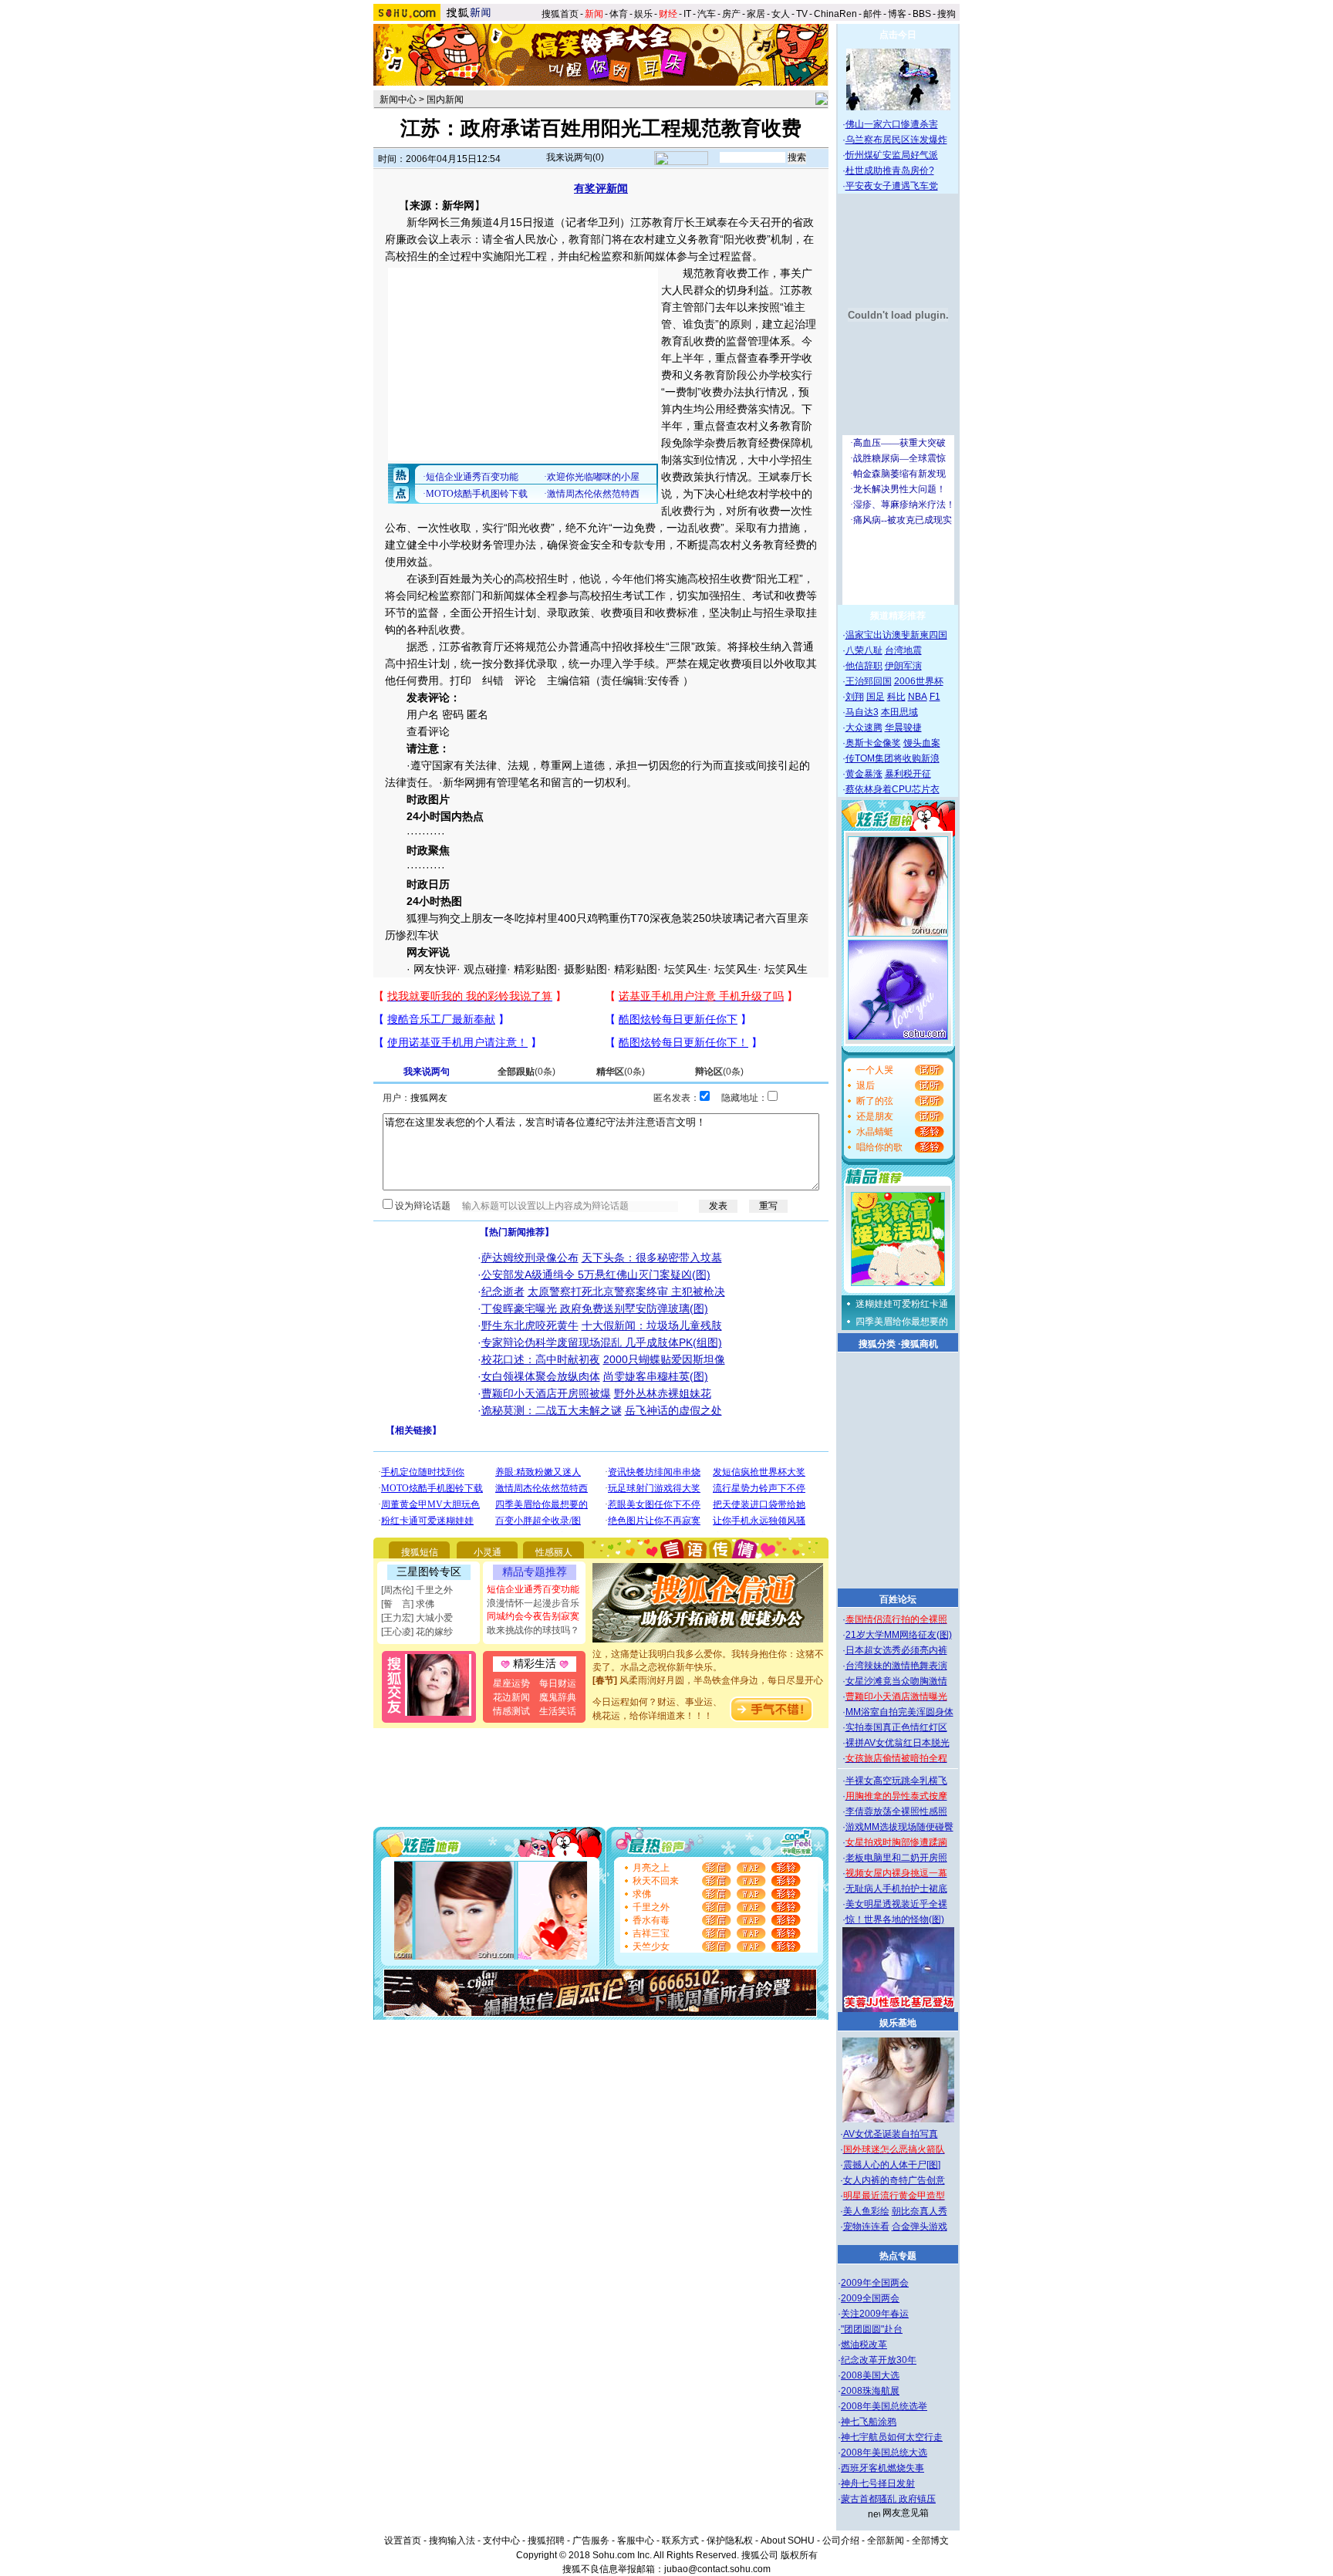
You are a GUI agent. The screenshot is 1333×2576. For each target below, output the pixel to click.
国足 (876, 697)
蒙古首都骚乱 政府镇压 (888, 2499)
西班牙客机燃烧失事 (882, 2468)
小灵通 (488, 1552)
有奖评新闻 (601, 188)
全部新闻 (886, 2541)
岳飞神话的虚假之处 (673, 1410)
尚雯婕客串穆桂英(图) (656, 1376)
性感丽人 (554, 1552)
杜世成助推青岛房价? (890, 170)
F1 (935, 697)
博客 (897, 14)
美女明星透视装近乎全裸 (896, 1904)
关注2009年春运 (875, 2314)
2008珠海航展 (870, 2391)
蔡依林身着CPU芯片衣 (893, 789)
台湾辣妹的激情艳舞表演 (896, 1666)
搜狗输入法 (452, 2541)
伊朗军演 (903, 666)
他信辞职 (864, 666)
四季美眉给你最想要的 (902, 1322)
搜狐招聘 (546, 2541)
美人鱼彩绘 (866, 2211)
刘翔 (855, 697)
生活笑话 (558, 1711)
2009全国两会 (870, 2298)
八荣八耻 (864, 650)
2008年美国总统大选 (884, 2453)
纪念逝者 (503, 1291)
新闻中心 (398, 100)
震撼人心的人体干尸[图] (892, 2165)
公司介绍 (841, 2541)
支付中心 (501, 2541)
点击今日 (898, 35)
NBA (918, 697)
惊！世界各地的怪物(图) (895, 1919)
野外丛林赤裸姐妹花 (663, 1393)
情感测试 (511, 1711)
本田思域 (899, 712)
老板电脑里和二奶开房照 (896, 1858)
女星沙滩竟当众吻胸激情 (896, 1681)
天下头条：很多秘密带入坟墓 (652, 1258)
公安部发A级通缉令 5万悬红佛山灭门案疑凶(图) (596, 1274)
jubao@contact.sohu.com (717, 2569)
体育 (619, 14)
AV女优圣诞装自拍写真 (891, 2134)
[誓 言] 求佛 (408, 1604)
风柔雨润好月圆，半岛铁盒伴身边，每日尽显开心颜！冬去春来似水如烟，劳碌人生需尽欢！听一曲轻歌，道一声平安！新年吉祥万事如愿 (708, 1678)
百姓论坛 (898, 1599)
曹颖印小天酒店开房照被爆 (546, 1393)
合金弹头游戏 (920, 2227)
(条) (526, 1072)
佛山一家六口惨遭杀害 (892, 124)
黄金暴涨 (864, 774)
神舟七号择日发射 (878, 2483)
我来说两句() (575, 157)
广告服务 (591, 2541)
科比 (896, 697)
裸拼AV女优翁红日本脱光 (898, 1743)
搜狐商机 (920, 1344)
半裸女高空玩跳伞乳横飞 (896, 1781)
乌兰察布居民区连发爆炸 (896, 140)
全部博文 (930, 2541)
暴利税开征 (908, 774)
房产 (731, 14)
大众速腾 (864, 728)
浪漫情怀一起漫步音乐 (533, 1603)
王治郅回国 (869, 681)
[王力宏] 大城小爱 (417, 1618)
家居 (756, 14)
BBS (922, 14)
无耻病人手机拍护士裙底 (896, 1889)
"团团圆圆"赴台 (872, 2329)
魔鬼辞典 (558, 1697)
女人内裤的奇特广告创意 (894, 2180)
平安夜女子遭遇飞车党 (892, 186)
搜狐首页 (560, 14)
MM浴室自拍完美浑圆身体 (899, 1712)
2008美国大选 (870, 2375)
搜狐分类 (877, 1344)
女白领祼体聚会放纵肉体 (541, 1376)
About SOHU (788, 2541)
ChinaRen (835, 14)
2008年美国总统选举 (884, 2406)
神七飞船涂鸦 (869, 2422)
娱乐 (643, 14)
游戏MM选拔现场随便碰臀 (899, 1827)
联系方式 (680, 2541)
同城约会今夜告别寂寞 (533, 1616)
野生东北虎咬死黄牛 (530, 1325)
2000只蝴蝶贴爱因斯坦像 (664, 1359)
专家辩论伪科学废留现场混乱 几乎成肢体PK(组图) (602, 1342)
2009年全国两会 (875, 2283)
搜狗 (948, 14)
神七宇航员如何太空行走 (892, 2437)
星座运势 (511, 1683)
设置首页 (403, 2541)
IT (687, 14)
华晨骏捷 (903, 728)
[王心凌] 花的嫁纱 (417, 1632)
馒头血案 (922, 743)
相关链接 (413, 1430)
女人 (781, 14)
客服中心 (636, 2541)
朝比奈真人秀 (920, 2211)
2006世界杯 (919, 681)
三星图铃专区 (429, 1572)
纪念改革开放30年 (879, 2360)
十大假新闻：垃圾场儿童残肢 (652, 1325)
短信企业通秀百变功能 (533, 1589)
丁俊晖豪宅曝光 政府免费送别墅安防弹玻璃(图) (595, 1308)
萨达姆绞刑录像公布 (530, 1258)
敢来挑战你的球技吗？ (533, 1630)
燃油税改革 (864, 2345)
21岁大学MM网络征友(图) (899, 1635)
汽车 (707, 14)
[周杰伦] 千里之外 (417, 1590)
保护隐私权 (730, 2541)
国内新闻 (445, 100)
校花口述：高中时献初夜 (541, 1359)
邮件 (872, 14)
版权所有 (799, 2555)
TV (802, 14)
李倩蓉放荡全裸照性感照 (896, 1811)
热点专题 (898, 2256)
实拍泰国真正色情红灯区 (896, 1727)
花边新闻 (511, 1697)
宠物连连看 (866, 2227)
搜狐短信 (420, 1552)
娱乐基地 (898, 2023)
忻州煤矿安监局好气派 (892, 155)
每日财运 (558, 1683)
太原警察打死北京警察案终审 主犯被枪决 (626, 1291)
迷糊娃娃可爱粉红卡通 (902, 1304)
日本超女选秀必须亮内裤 (896, 1650)
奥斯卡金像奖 (873, 743)
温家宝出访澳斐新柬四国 (896, 635)
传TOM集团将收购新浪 (893, 758)
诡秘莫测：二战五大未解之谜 (552, 1410)
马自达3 (862, 712)
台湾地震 (903, 650)
